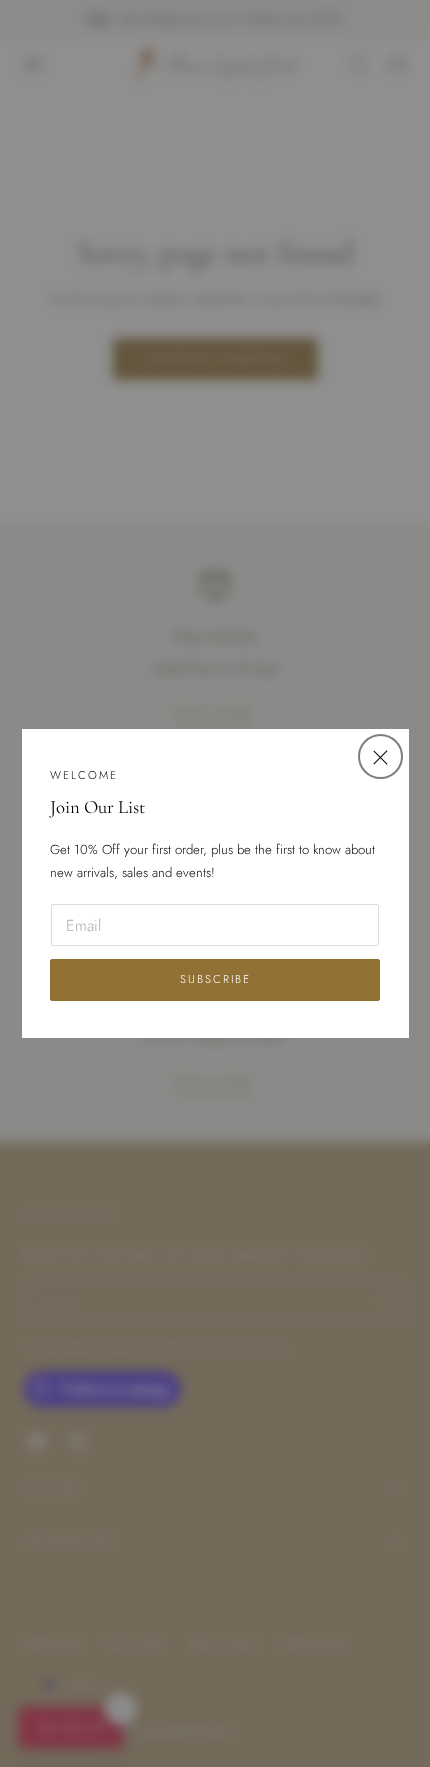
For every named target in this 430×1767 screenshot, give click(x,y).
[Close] (380, 756)
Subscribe (215, 979)
